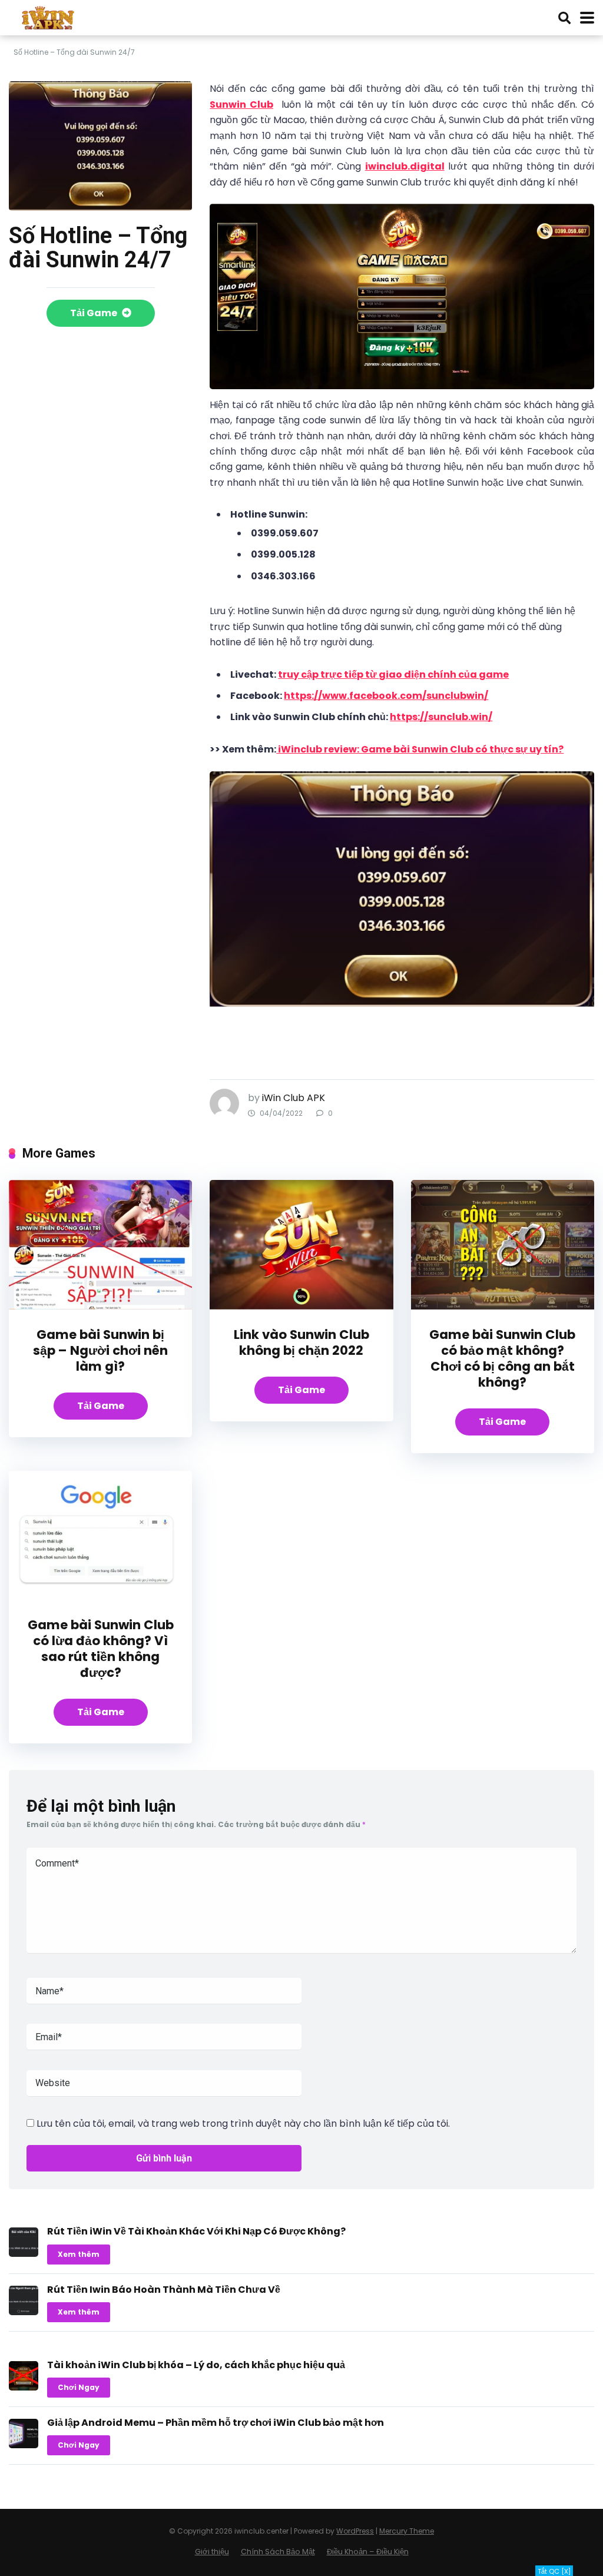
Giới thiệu (212, 2552)
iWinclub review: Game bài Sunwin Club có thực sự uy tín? (420, 749)
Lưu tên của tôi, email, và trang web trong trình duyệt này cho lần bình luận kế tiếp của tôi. (243, 2124)
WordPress (355, 2531)
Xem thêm (79, 2254)
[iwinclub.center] (49, 16)
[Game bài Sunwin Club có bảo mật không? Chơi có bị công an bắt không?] (503, 1306)
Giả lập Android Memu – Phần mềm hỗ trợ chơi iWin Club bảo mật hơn (216, 2423)
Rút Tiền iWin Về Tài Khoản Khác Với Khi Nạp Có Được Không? (196, 2231)
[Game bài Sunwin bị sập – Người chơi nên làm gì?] (100, 1306)
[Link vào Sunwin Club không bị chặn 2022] (301, 1306)
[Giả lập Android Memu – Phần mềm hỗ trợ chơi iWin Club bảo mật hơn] (24, 2445)
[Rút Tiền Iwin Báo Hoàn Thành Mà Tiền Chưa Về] (24, 2312)
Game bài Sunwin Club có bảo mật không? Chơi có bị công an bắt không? (502, 1358)
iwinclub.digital (405, 166)
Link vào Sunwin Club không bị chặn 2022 (301, 1342)
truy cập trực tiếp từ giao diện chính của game (393, 674)
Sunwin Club (241, 105)
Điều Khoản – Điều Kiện (368, 2552)
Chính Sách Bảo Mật (278, 2552)
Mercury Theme (407, 2531)
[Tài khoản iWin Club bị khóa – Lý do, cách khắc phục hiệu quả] (24, 2387)
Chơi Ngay (79, 2387)
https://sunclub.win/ (441, 717)
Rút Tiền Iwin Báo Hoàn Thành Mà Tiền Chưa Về (164, 2290)
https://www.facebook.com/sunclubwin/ (386, 696)
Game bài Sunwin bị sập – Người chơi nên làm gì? (100, 1350)
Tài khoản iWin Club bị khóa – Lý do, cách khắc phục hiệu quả (196, 2365)
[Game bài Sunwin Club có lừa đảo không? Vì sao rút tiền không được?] (100, 1597)
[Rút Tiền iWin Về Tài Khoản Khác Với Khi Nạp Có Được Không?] (24, 2254)
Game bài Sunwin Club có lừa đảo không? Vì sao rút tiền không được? (101, 1649)
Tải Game (95, 313)
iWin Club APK (294, 1098)
